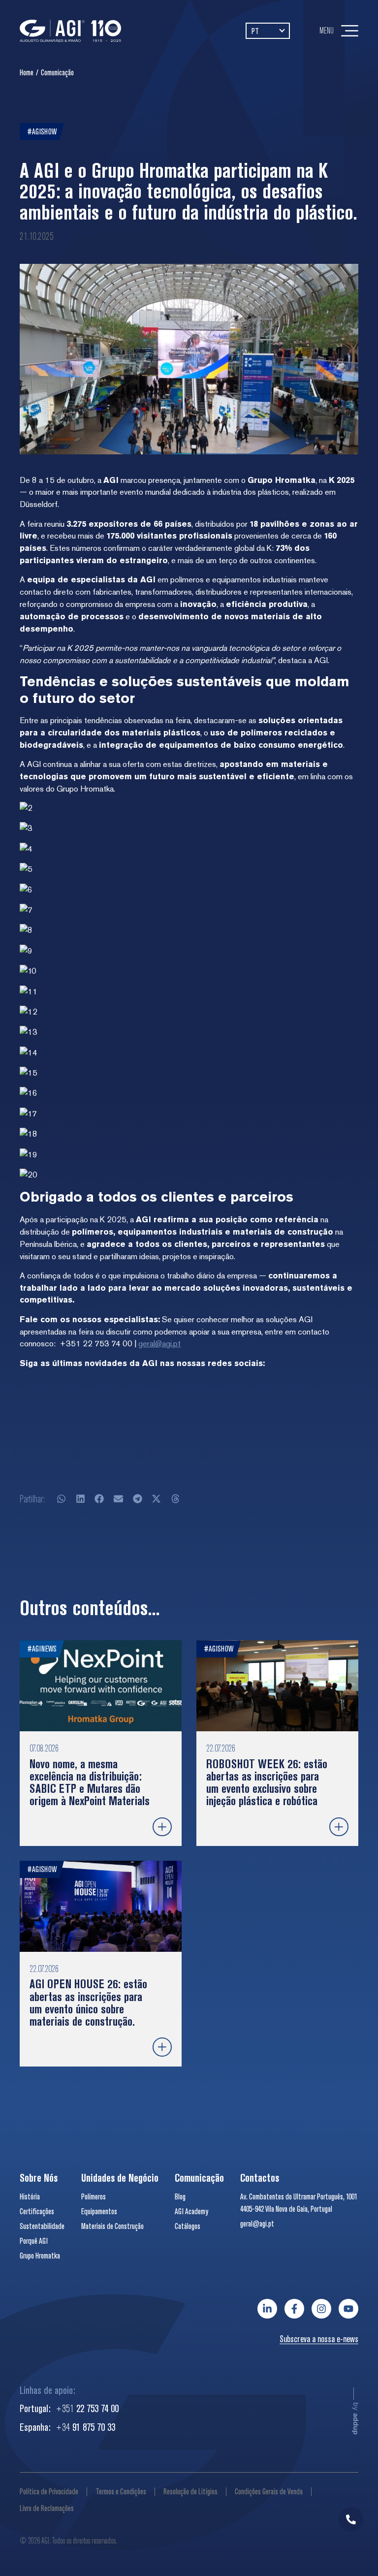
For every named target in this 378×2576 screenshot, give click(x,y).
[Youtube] (348, 2309)
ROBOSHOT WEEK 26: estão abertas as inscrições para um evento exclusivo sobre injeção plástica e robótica (267, 1782)
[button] (62, 1499)
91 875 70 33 (85, 2427)
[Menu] (350, 31)
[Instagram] (321, 2309)
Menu (327, 30)
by (356, 2418)
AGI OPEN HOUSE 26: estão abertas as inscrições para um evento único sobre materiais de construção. (88, 2003)
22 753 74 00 (87, 2408)
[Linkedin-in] (267, 2309)
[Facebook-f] (294, 2309)
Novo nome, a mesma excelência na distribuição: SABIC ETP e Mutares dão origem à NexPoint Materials (90, 1782)
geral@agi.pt (159, 1343)
